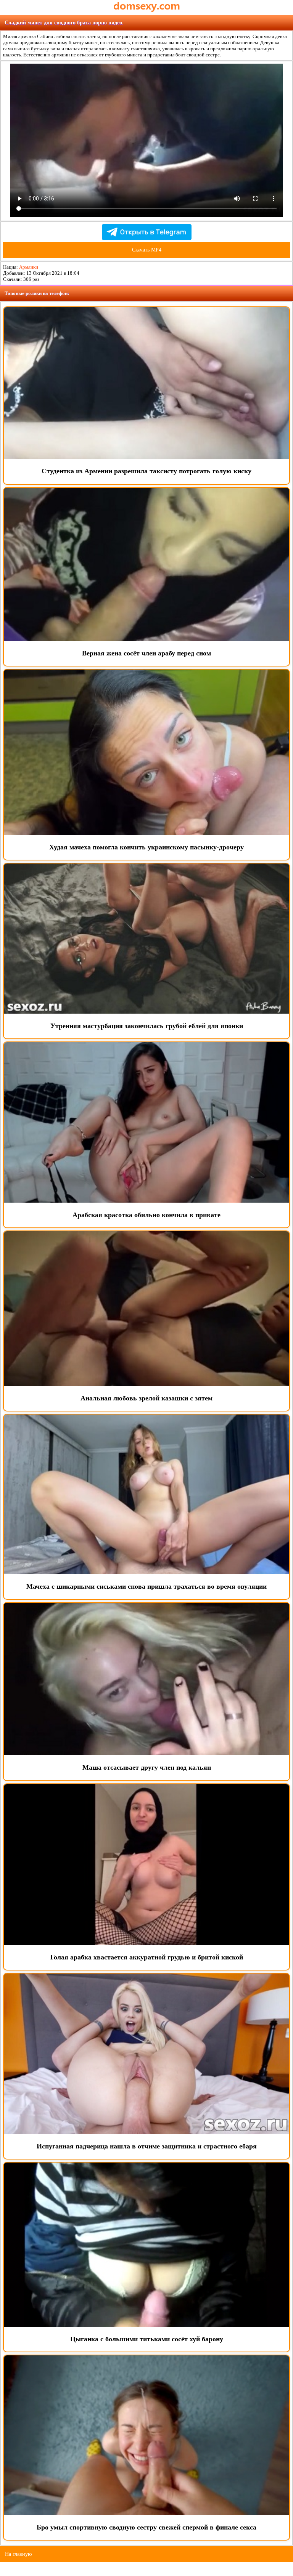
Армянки (29, 267)
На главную (18, 2554)
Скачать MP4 (147, 250)
